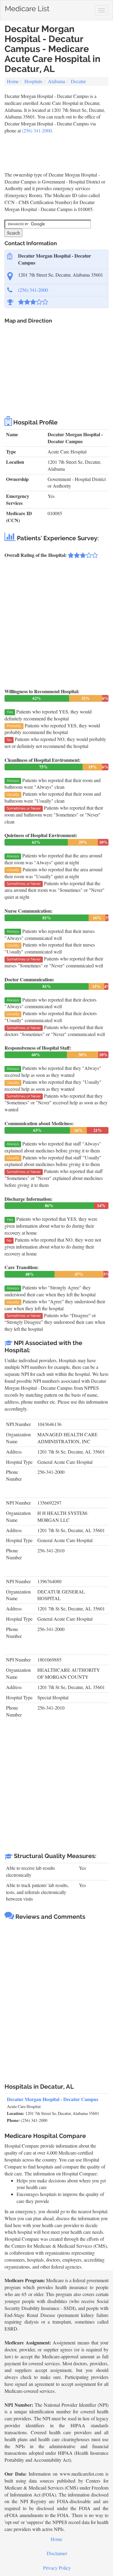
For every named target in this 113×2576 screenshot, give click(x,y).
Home (13, 81)
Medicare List (27, 7)
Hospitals (33, 81)
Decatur (78, 81)
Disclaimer (57, 2553)
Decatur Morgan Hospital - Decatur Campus (53, 2099)
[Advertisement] (53, 149)
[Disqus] (56, 1999)
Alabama (56, 81)
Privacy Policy (57, 2568)
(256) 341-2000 (37, 130)
